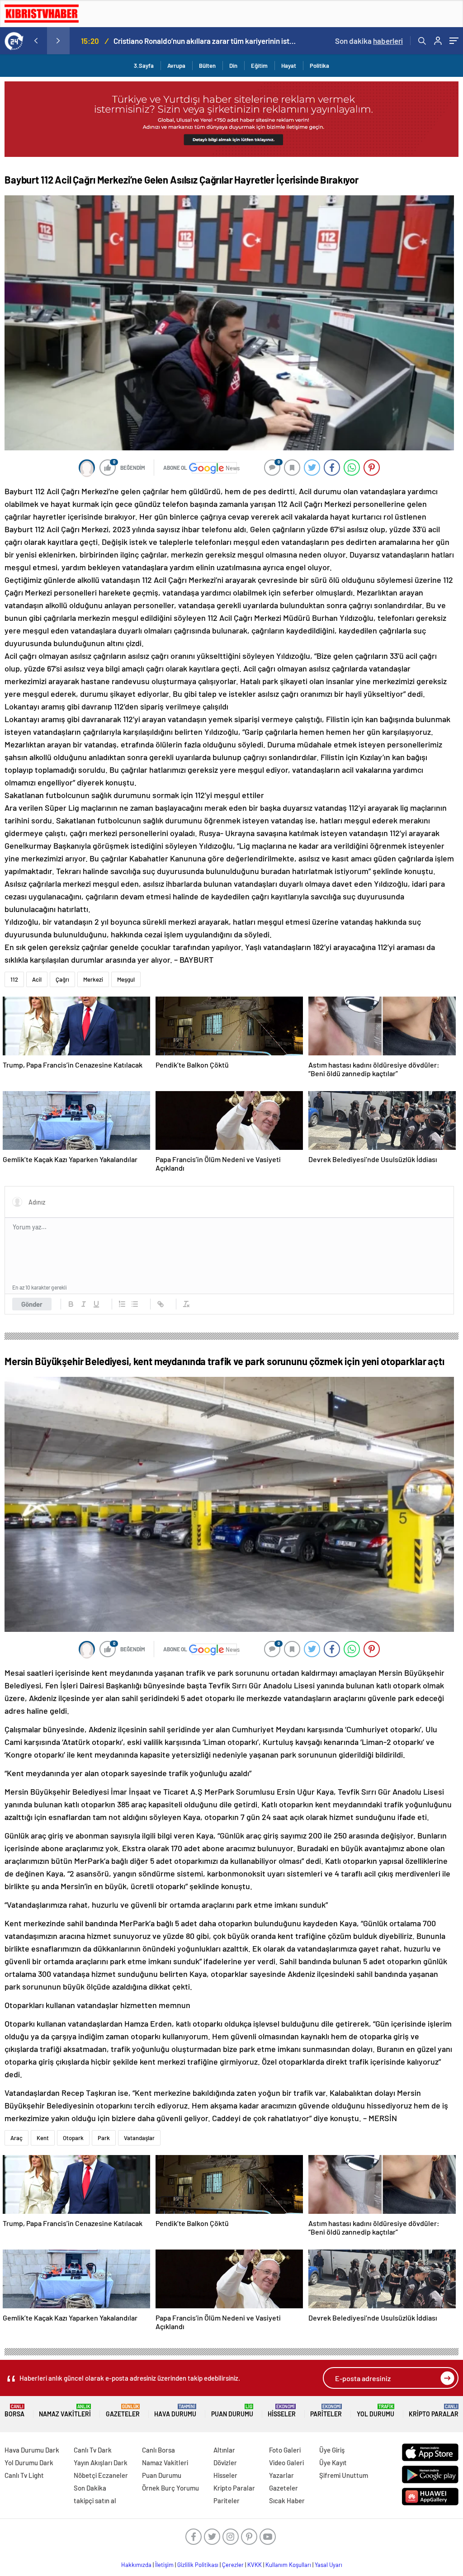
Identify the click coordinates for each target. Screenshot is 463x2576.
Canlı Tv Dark (93, 2450)
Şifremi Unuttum (344, 2475)
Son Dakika (90, 2488)
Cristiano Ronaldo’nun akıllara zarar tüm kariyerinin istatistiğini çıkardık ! (205, 41)
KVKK (255, 2565)
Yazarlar (281, 2475)
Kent (43, 2138)
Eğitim (259, 66)
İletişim (164, 2565)
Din (233, 66)
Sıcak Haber (287, 2500)
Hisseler (282, 2411)
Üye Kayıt (333, 2463)
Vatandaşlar (139, 2138)
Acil (37, 979)
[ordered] (122, 1304)
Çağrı (62, 979)
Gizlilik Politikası (198, 2565)
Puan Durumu (232, 2411)
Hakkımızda (136, 2565)
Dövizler (225, 2463)
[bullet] (135, 1304)
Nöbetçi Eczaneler (101, 2475)
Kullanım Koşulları (288, 2565)
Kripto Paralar (434, 2411)
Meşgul (126, 979)
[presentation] (36, 41)
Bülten (207, 66)
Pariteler (326, 2411)
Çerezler (233, 2565)
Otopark (73, 2138)
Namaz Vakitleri (65, 2411)
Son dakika (369, 41)
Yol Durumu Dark (29, 2463)
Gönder (32, 1304)
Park (104, 2138)
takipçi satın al (95, 2500)
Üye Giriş (332, 2450)
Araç (17, 2138)
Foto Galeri (285, 2450)
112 (14, 979)
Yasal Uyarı (328, 2565)
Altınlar (224, 2450)
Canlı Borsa (158, 2450)
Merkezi (93, 979)
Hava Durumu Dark (32, 2450)
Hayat (289, 66)
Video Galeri (286, 2463)
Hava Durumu (175, 2411)
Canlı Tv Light (24, 2475)
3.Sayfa (144, 66)
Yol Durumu (376, 2411)
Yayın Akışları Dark (101, 2463)
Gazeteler (123, 2411)
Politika (319, 66)
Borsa (14, 2411)
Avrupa (176, 66)
